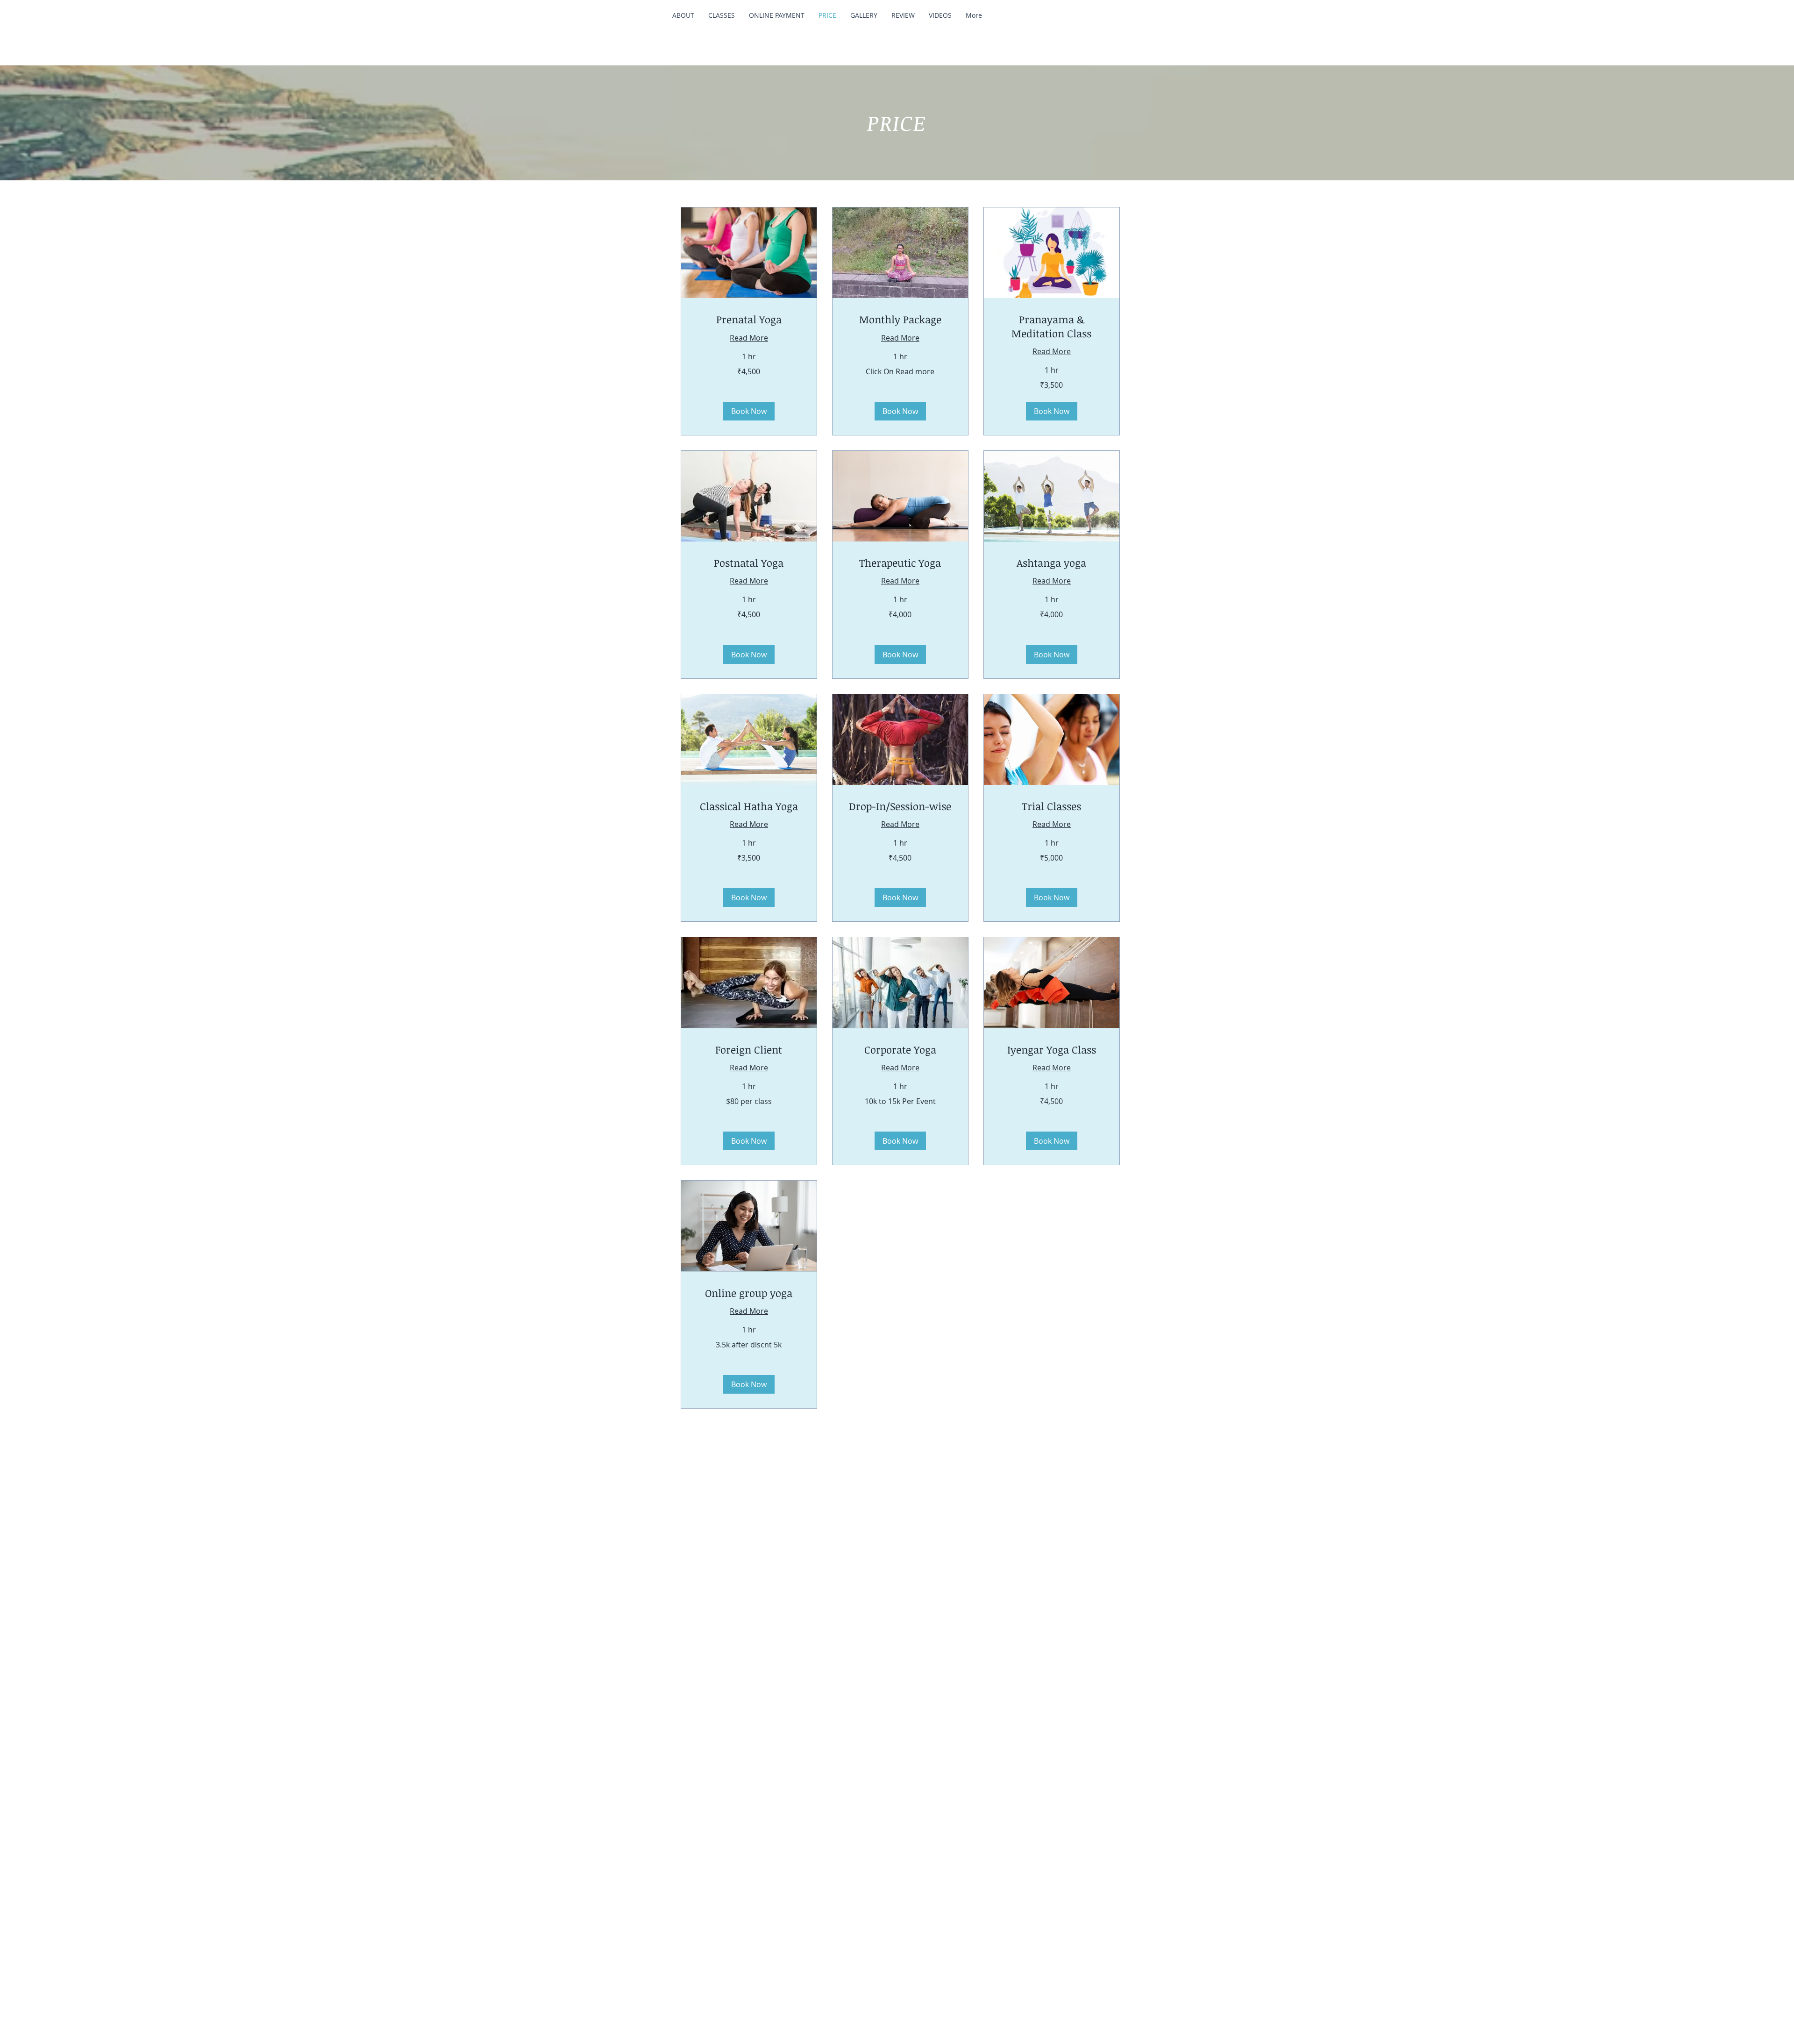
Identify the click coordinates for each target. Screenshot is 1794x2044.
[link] (749, 319)
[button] (749, 411)
